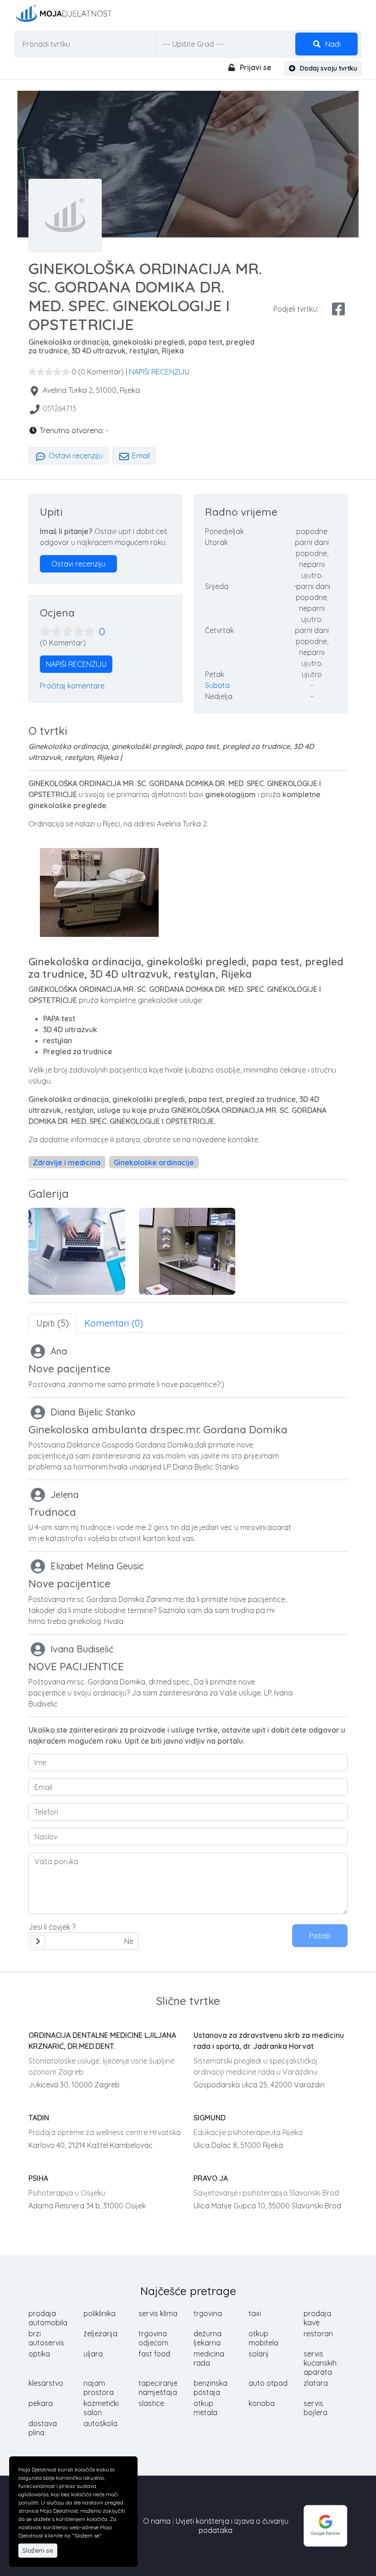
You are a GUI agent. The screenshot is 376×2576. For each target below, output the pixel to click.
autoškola (100, 2423)
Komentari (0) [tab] (114, 1323)
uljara (93, 2354)
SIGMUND (210, 2118)
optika (39, 2354)
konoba (262, 2403)
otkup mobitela (263, 2338)
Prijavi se (255, 67)
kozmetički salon (101, 2408)
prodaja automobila (48, 2318)
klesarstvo (46, 2383)
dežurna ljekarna (207, 2338)
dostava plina (43, 2428)
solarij (259, 2354)
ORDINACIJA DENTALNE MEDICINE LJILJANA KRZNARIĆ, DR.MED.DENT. (102, 2041)
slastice (151, 2403)
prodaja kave (317, 2318)
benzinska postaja (210, 2388)
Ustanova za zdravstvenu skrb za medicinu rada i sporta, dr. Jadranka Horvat (269, 2041)
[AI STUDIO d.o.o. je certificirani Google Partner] (326, 2525)
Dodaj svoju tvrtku (328, 68)
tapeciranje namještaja (158, 2388)
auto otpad (268, 2383)
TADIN (39, 2118)
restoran (318, 2334)
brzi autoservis (46, 2338)
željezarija (100, 2334)
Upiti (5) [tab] (53, 1323)
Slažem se (38, 2550)
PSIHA (38, 2178)
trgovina (208, 2313)
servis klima (158, 2313)
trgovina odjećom (153, 2338)
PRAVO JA (211, 2178)
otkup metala (205, 2408)
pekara (41, 2403)
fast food (154, 2354)
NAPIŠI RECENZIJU (159, 372)
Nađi (332, 44)
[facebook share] (338, 309)
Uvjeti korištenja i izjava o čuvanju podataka (232, 2526)
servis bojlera (315, 2408)
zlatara (316, 2383)
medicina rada (209, 2358)
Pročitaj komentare (72, 686)
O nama (157, 2521)
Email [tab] (140, 456)
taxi (255, 2313)
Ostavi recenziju (75, 456)
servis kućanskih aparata (320, 2363)
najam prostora (99, 2388)
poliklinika (100, 2313)
